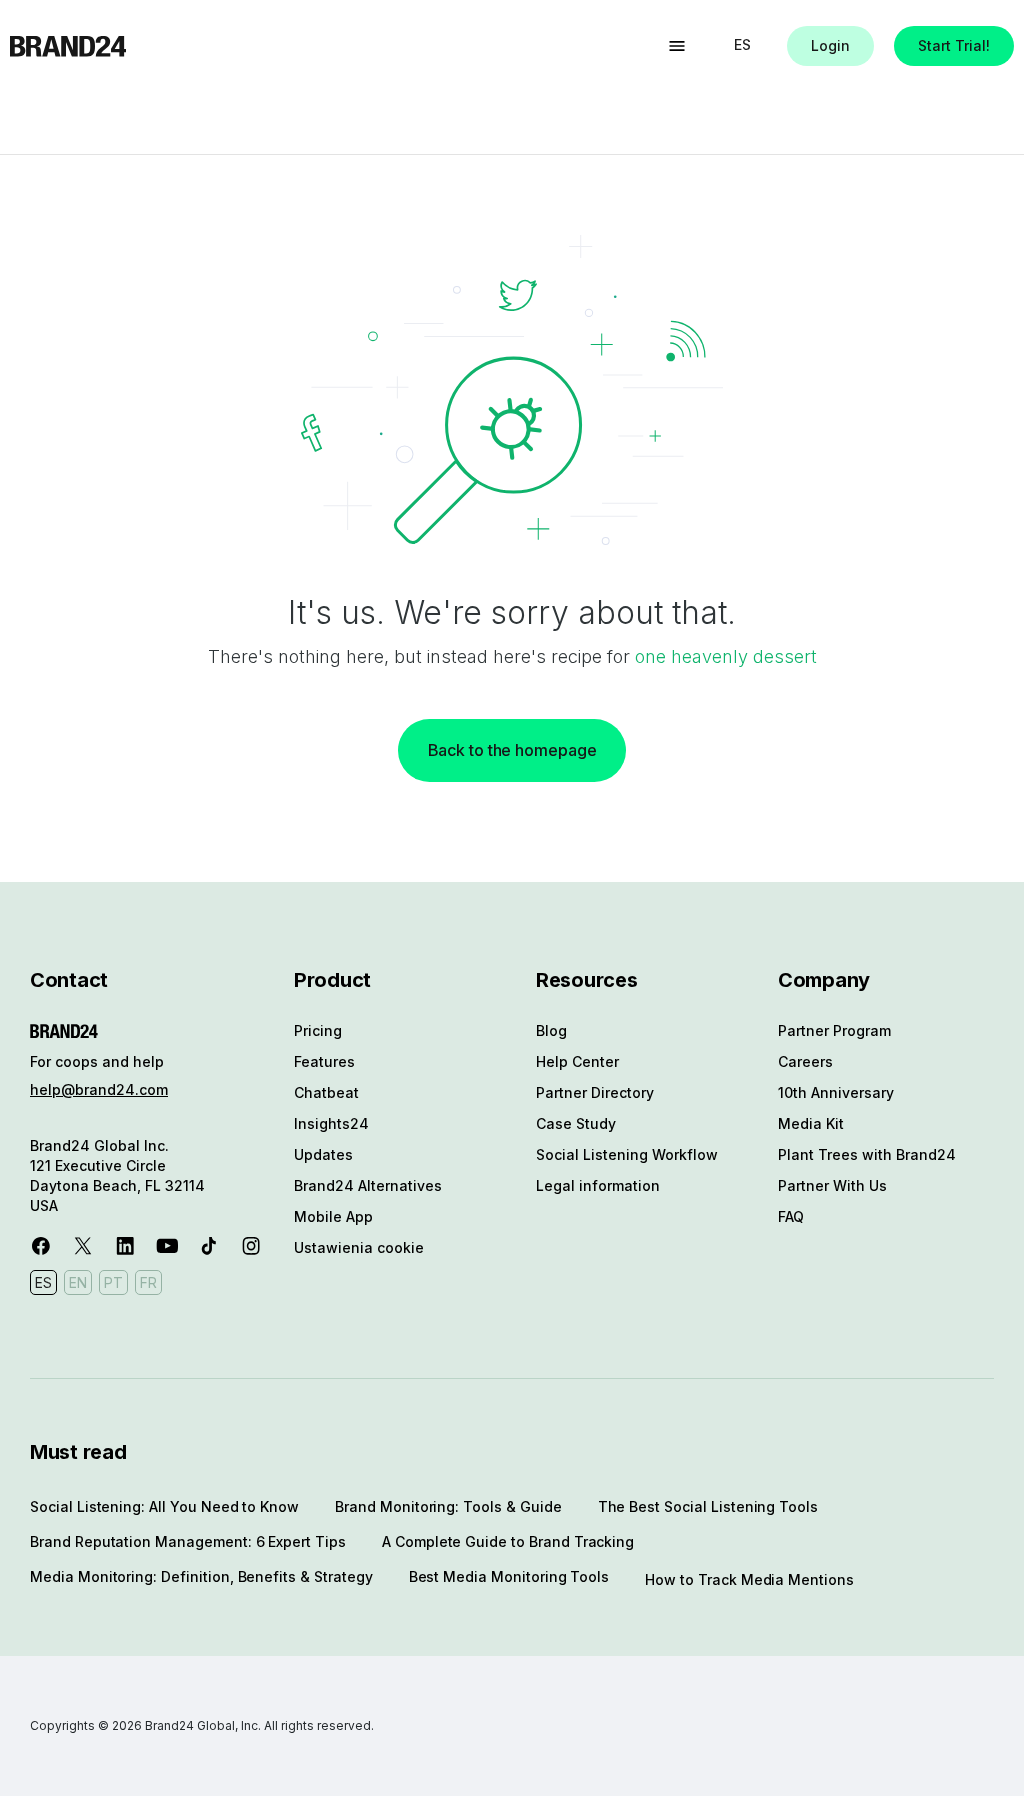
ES (742, 44)
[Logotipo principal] (68, 46)
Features (324, 1061)
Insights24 (331, 1123)
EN (78, 1282)
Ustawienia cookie (359, 1247)
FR (148, 1282)
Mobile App (333, 1216)
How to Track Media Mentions (749, 1579)
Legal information (598, 1185)
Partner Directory (595, 1092)
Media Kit (811, 1123)
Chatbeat (326, 1092)
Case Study (576, 1123)
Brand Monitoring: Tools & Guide (448, 1506)
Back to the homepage (512, 750)
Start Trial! (954, 45)
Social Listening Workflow (627, 1154)
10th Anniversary (836, 1092)
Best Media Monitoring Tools (509, 1576)
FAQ (791, 1216)
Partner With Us (832, 1185)
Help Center (577, 1061)
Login (830, 45)
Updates (323, 1154)
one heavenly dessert (726, 656)
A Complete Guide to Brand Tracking (508, 1541)
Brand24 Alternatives (368, 1185)
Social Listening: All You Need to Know (164, 1506)
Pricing (318, 1030)
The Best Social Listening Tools (708, 1506)
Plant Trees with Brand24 (867, 1154)
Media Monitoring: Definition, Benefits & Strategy (201, 1576)
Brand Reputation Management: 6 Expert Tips (188, 1541)
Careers (805, 1061)
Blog (551, 1030)
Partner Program (834, 1030)
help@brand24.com (99, 1089)
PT (113, 1282)
